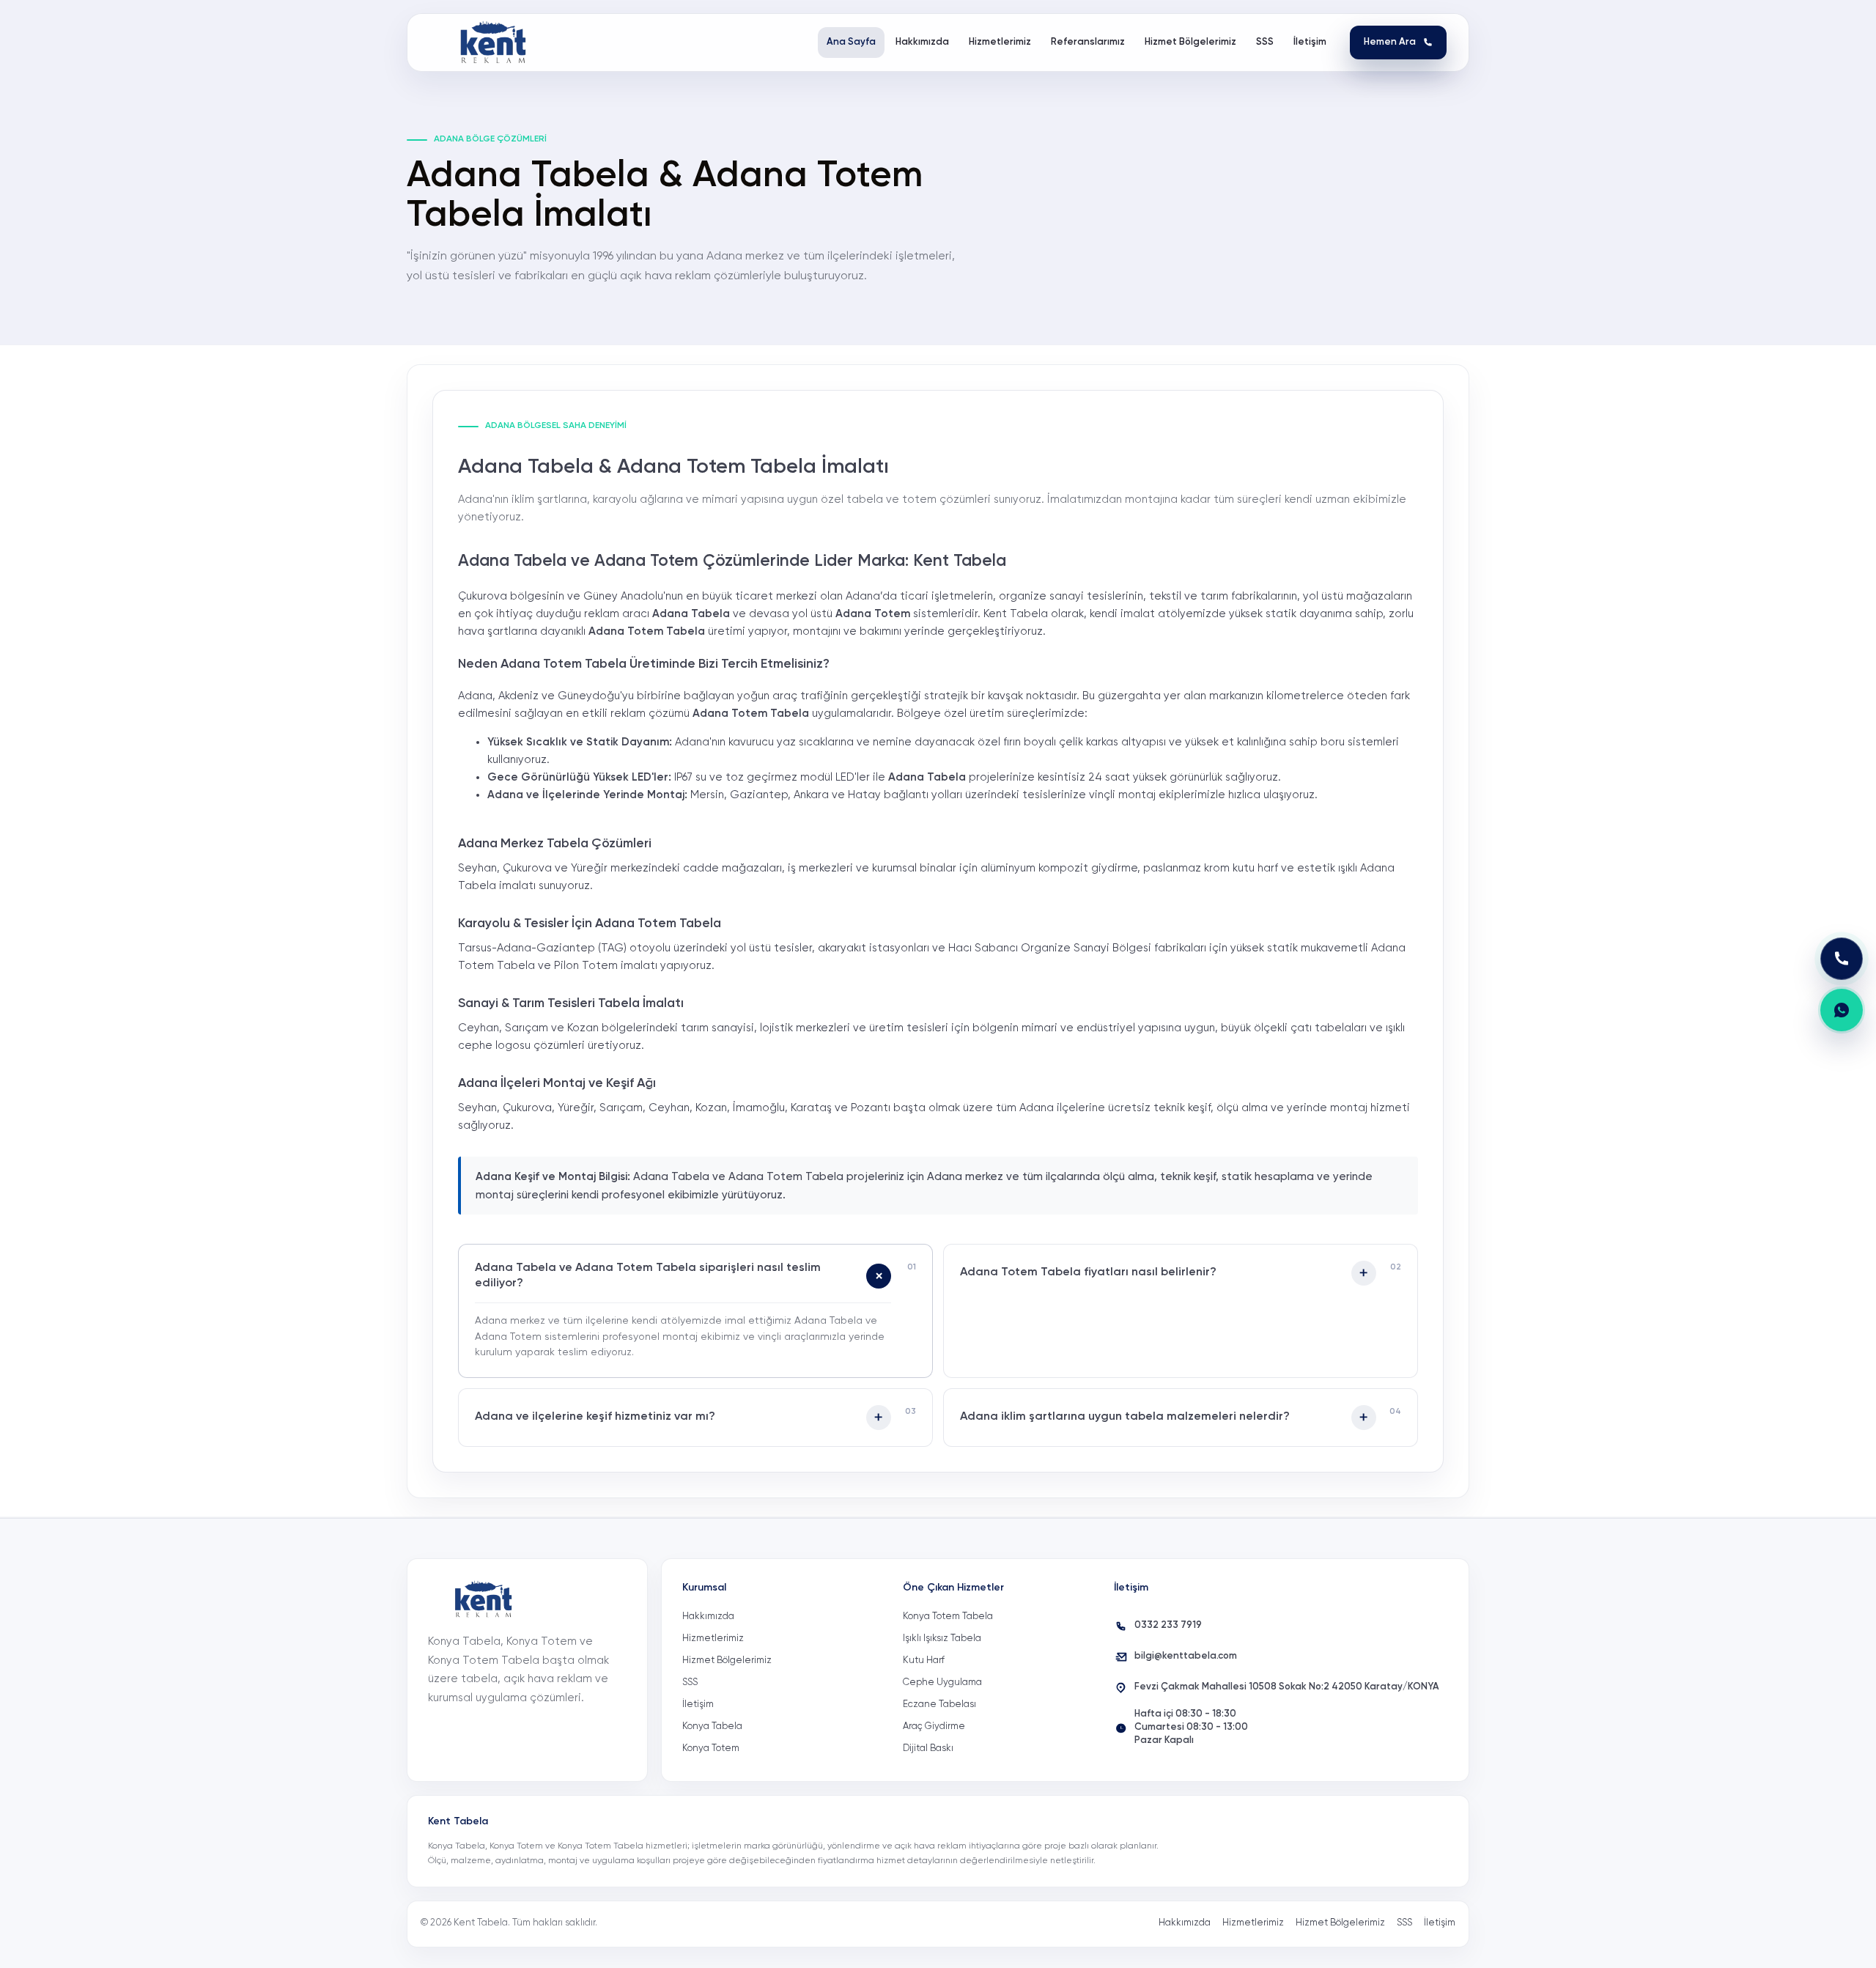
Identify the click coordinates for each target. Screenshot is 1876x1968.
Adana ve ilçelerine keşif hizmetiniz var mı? (595, 1417)
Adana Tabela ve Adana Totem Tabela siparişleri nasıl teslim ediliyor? (648, 1276)
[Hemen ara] (1842, 959)
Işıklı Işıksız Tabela (942, 1639)
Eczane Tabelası (939, 1705)
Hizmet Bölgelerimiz (727, 1661)
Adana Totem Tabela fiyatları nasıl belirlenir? (1088, 1272)
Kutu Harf (924, 1661)
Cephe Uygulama (942, 1683)
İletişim (698, 1705)
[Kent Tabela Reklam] (498, 43)
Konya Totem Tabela (948, 1617)
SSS (690, 1683)
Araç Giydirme (934, 1726)
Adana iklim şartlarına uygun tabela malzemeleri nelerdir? (1125, 1417)
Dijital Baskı (928, 1748)
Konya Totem (711, 1748)
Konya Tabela (712, 1726)
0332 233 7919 (1168, 1625)
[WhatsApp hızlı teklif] (1842, 1010)
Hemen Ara (1390, 42)
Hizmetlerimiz (713, 1639)
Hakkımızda (708, 1617)
